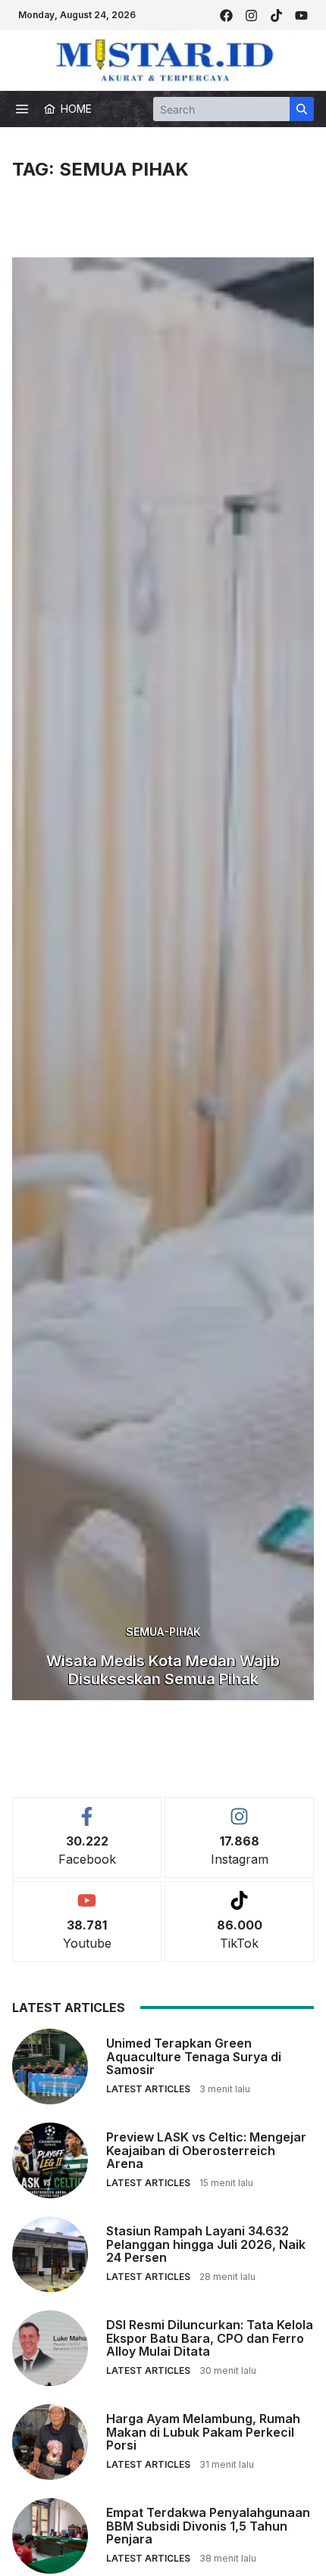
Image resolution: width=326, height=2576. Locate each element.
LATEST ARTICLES (148, 2089)
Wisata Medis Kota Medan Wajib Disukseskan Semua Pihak (163, 1670)
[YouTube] (301, 16)
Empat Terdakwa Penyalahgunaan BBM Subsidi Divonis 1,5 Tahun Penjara (208, 2526)
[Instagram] (251, 16)
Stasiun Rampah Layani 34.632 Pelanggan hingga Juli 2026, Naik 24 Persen (206, 2244)
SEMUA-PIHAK (163, 1632)
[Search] (302, 109)
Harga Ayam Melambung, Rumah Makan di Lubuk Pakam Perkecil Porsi (203, 2432)
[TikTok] (276, 16)
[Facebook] (226, 16)
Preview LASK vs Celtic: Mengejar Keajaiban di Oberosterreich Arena (206, 2150)
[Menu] (22, 109)
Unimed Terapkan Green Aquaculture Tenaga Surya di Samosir (194, 2056)
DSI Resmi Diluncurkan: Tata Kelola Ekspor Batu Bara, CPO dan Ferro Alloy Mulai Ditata (210, 2338)
